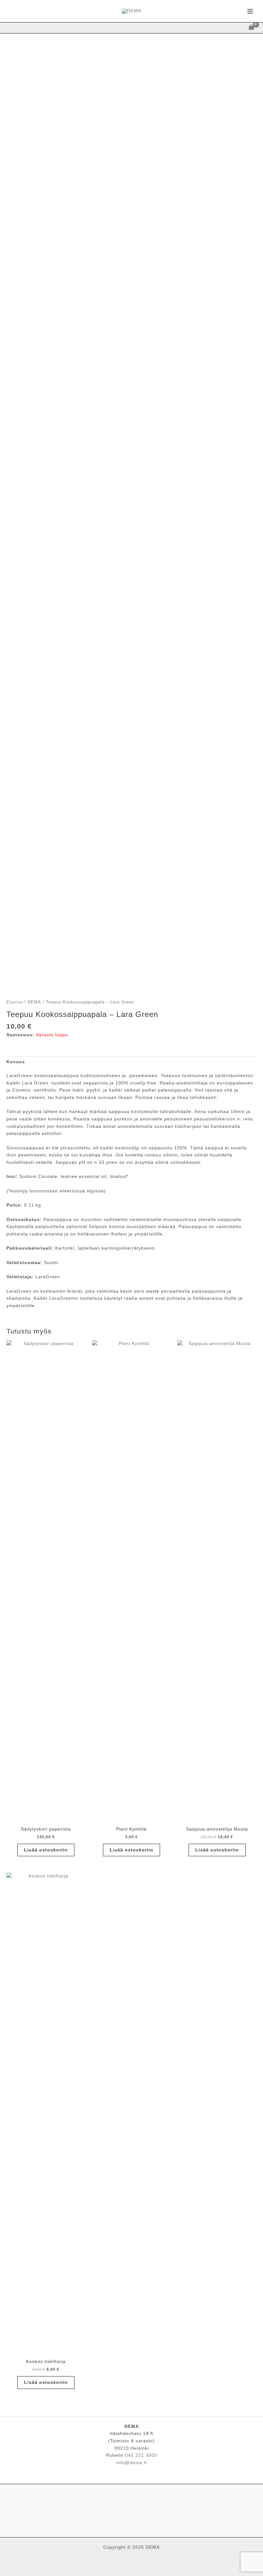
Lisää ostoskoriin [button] (46, 1850)
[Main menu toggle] (250, 11)
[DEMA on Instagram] (132, 2509)
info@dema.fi (131, 2463)
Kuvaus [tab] (16, 1062)
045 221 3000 (141, 2455)
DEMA (34, 1002)
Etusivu (15, 1002)
